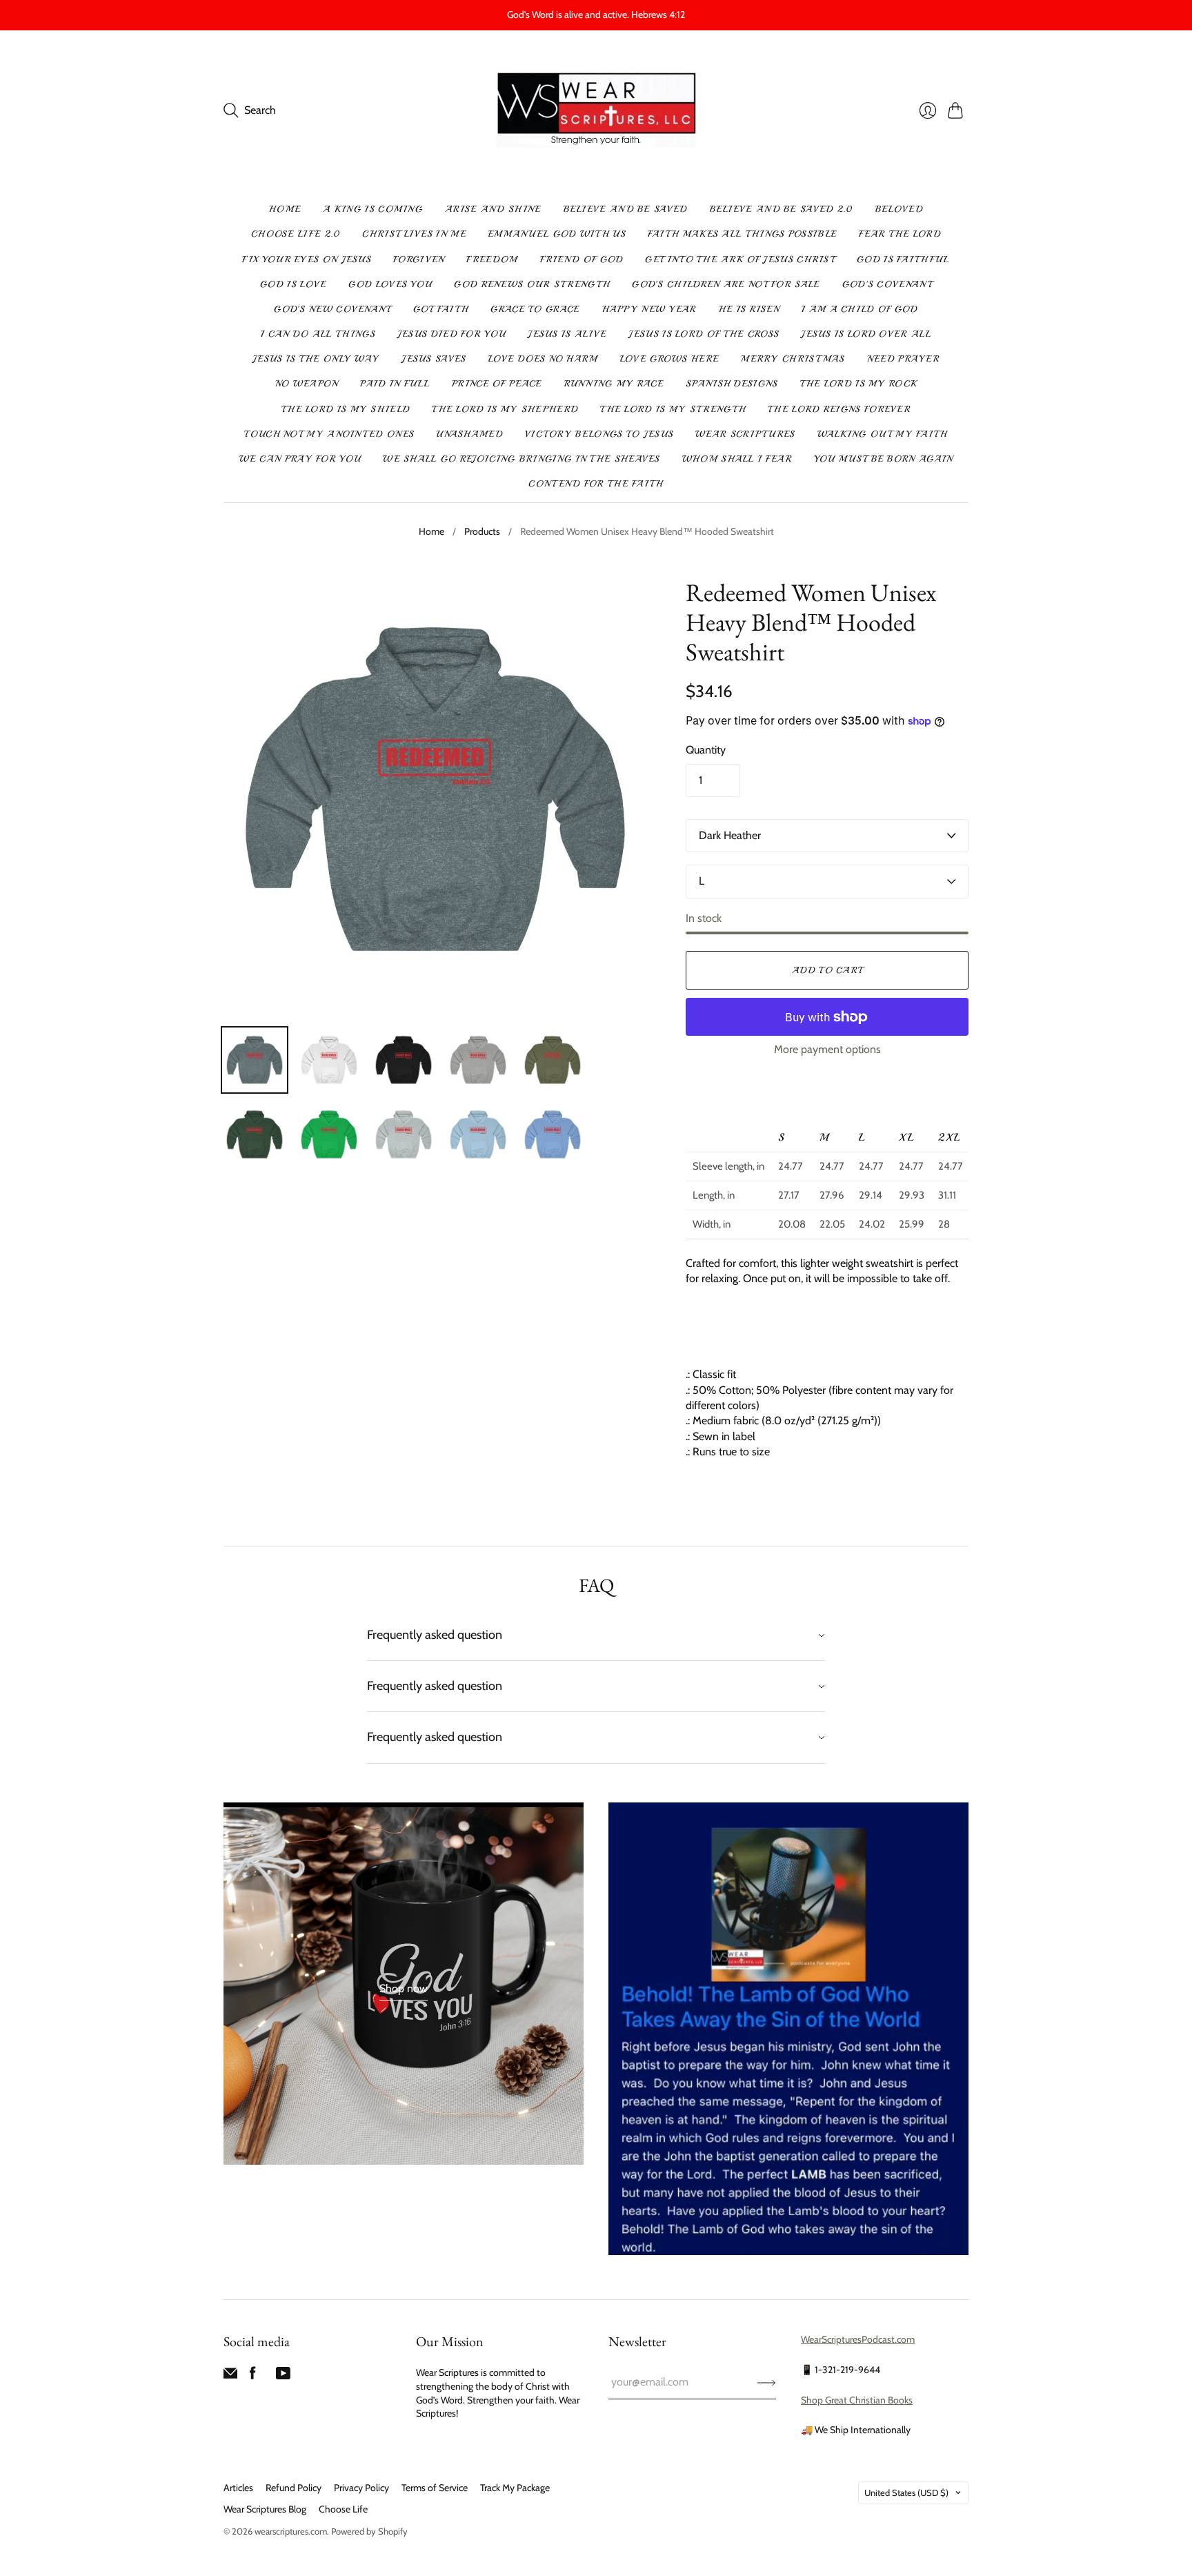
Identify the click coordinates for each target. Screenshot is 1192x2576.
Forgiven (419, 259)
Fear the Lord (900, 234)
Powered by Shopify (369, 2531)
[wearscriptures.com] (596, 111)
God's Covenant (887, 284)
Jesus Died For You (451, 334)
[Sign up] (767, 2382)
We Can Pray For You (300, 459)
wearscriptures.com (291, 2531)
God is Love (293, 284)
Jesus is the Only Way (316, 359)
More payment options (827, 1049)
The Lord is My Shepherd (505, 409)
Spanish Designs (732, 384)
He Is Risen (749, 309)
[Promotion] (404, 1984)
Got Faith (441, 309)
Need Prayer (903, 359)
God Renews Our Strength (532, 284)
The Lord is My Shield (346, 409)
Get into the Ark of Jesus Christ (740, 259)
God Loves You (390, 284)
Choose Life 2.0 (296, 234)
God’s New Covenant (332, 309)
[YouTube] (283, 2376)
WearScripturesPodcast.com (858, 2339)
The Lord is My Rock (859, 384)
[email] (230, 2376)
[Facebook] (253, 2376)
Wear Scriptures (745, 434)
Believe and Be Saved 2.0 (782, 209)
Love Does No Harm (543, 359)
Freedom (492, 259)
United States (906, 2493)
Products (482, 531)
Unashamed (469, 434)
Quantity (706, 750)
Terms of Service (435, 2488)
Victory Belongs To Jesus (599, 434)
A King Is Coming (373, 209)
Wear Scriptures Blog (265, 2509)
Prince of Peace (497, 384)
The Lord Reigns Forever (839, 409)
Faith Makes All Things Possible (742, 234)
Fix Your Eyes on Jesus (307, 259)
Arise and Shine (493, 209)
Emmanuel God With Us (557, 234)
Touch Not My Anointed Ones (329, 434)
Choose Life (343, 2509)
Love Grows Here (670, 359)
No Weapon (307, 384)
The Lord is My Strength (673, 409)
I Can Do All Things (318, 334)
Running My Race (614, 384)
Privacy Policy (361, 2488)
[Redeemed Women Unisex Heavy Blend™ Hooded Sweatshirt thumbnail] (255, 1060)
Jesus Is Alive (567, 334)
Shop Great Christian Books (857, 2400)
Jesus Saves (434, 359)
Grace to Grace (535, 309)
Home (285, 209)
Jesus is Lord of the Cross (704, 334)
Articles (238, 2488)
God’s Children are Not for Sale (726, 284)
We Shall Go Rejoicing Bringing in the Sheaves (521, 459)
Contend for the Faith (596, 484)
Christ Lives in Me (414, 234)
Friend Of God (582, 259)
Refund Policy (294, 2488)
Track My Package (515, 2488)
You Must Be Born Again (884, 459)
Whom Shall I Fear (737, 459)
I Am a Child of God (860, 309)
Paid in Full (395, 384)
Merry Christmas (793, 359)
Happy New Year (649, 309)
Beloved (899, 209)
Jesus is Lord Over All (866, 334)
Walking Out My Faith (883, 434)
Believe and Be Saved (626, 209)
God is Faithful (903, 259)
